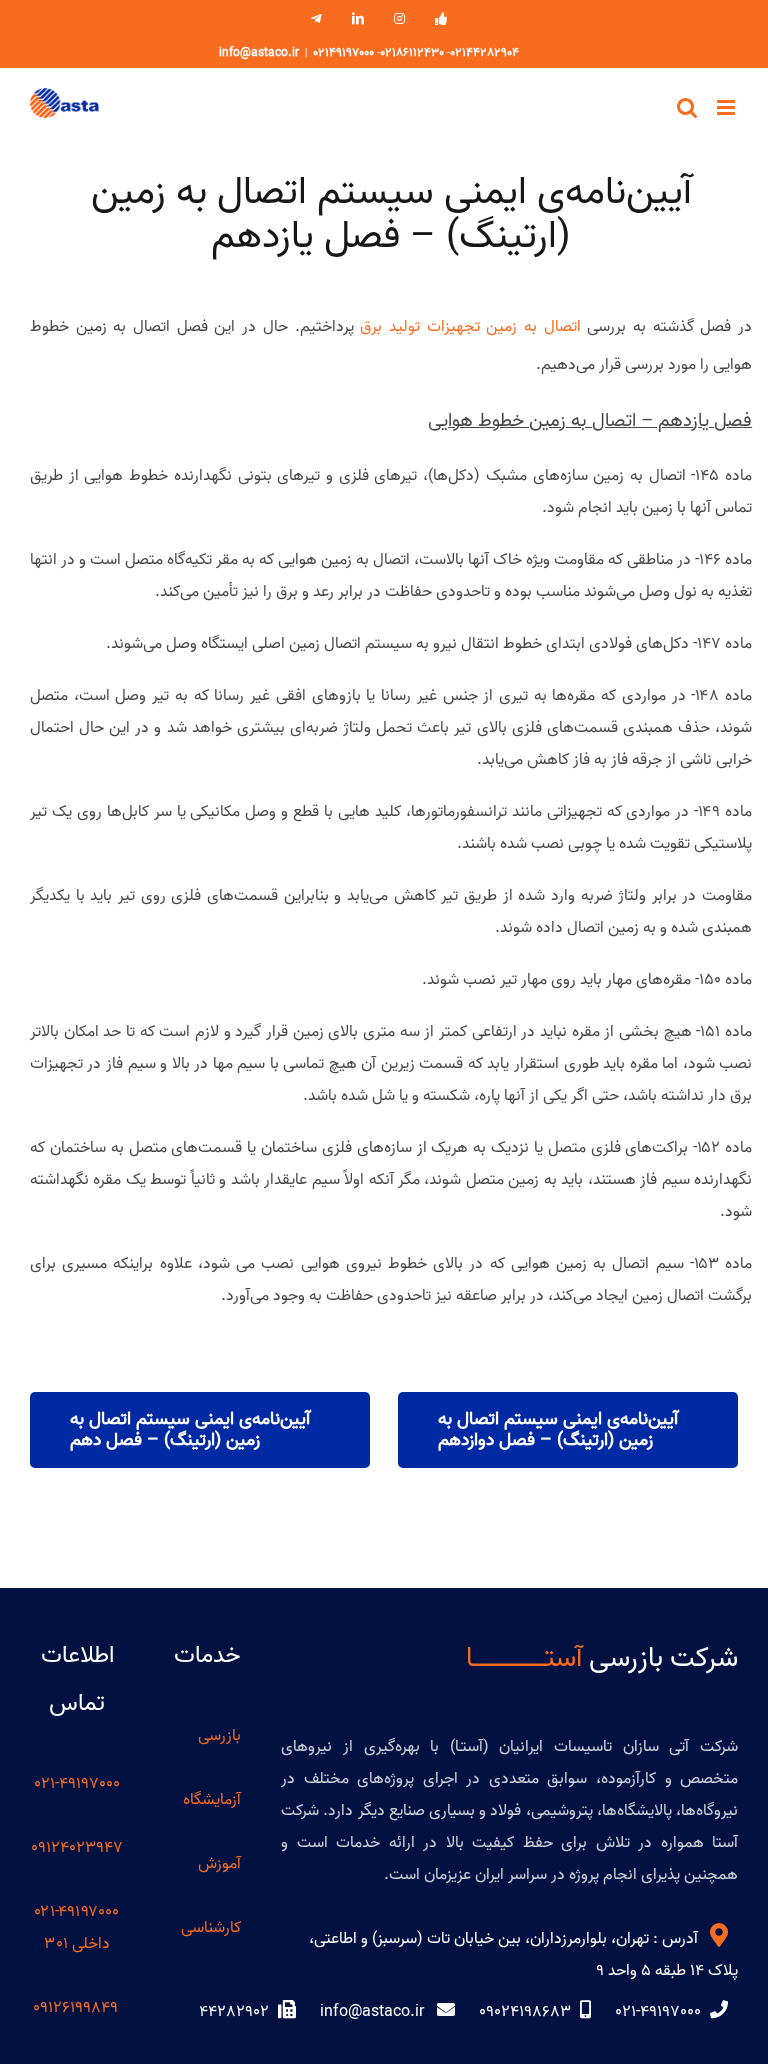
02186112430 (412, 52)
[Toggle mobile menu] (727, 107)
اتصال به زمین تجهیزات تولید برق (470, 327)
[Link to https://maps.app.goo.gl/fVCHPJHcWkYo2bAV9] (719, 1935)
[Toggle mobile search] (687, 107)
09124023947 (77, 1848)
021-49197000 (77, 1784)
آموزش (219, 1864)
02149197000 (343, 52)
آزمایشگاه (212, 1800)
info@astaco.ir (259, 52)
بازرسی (219, 1736)
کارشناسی (211, 1928)
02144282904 (484, 52)
